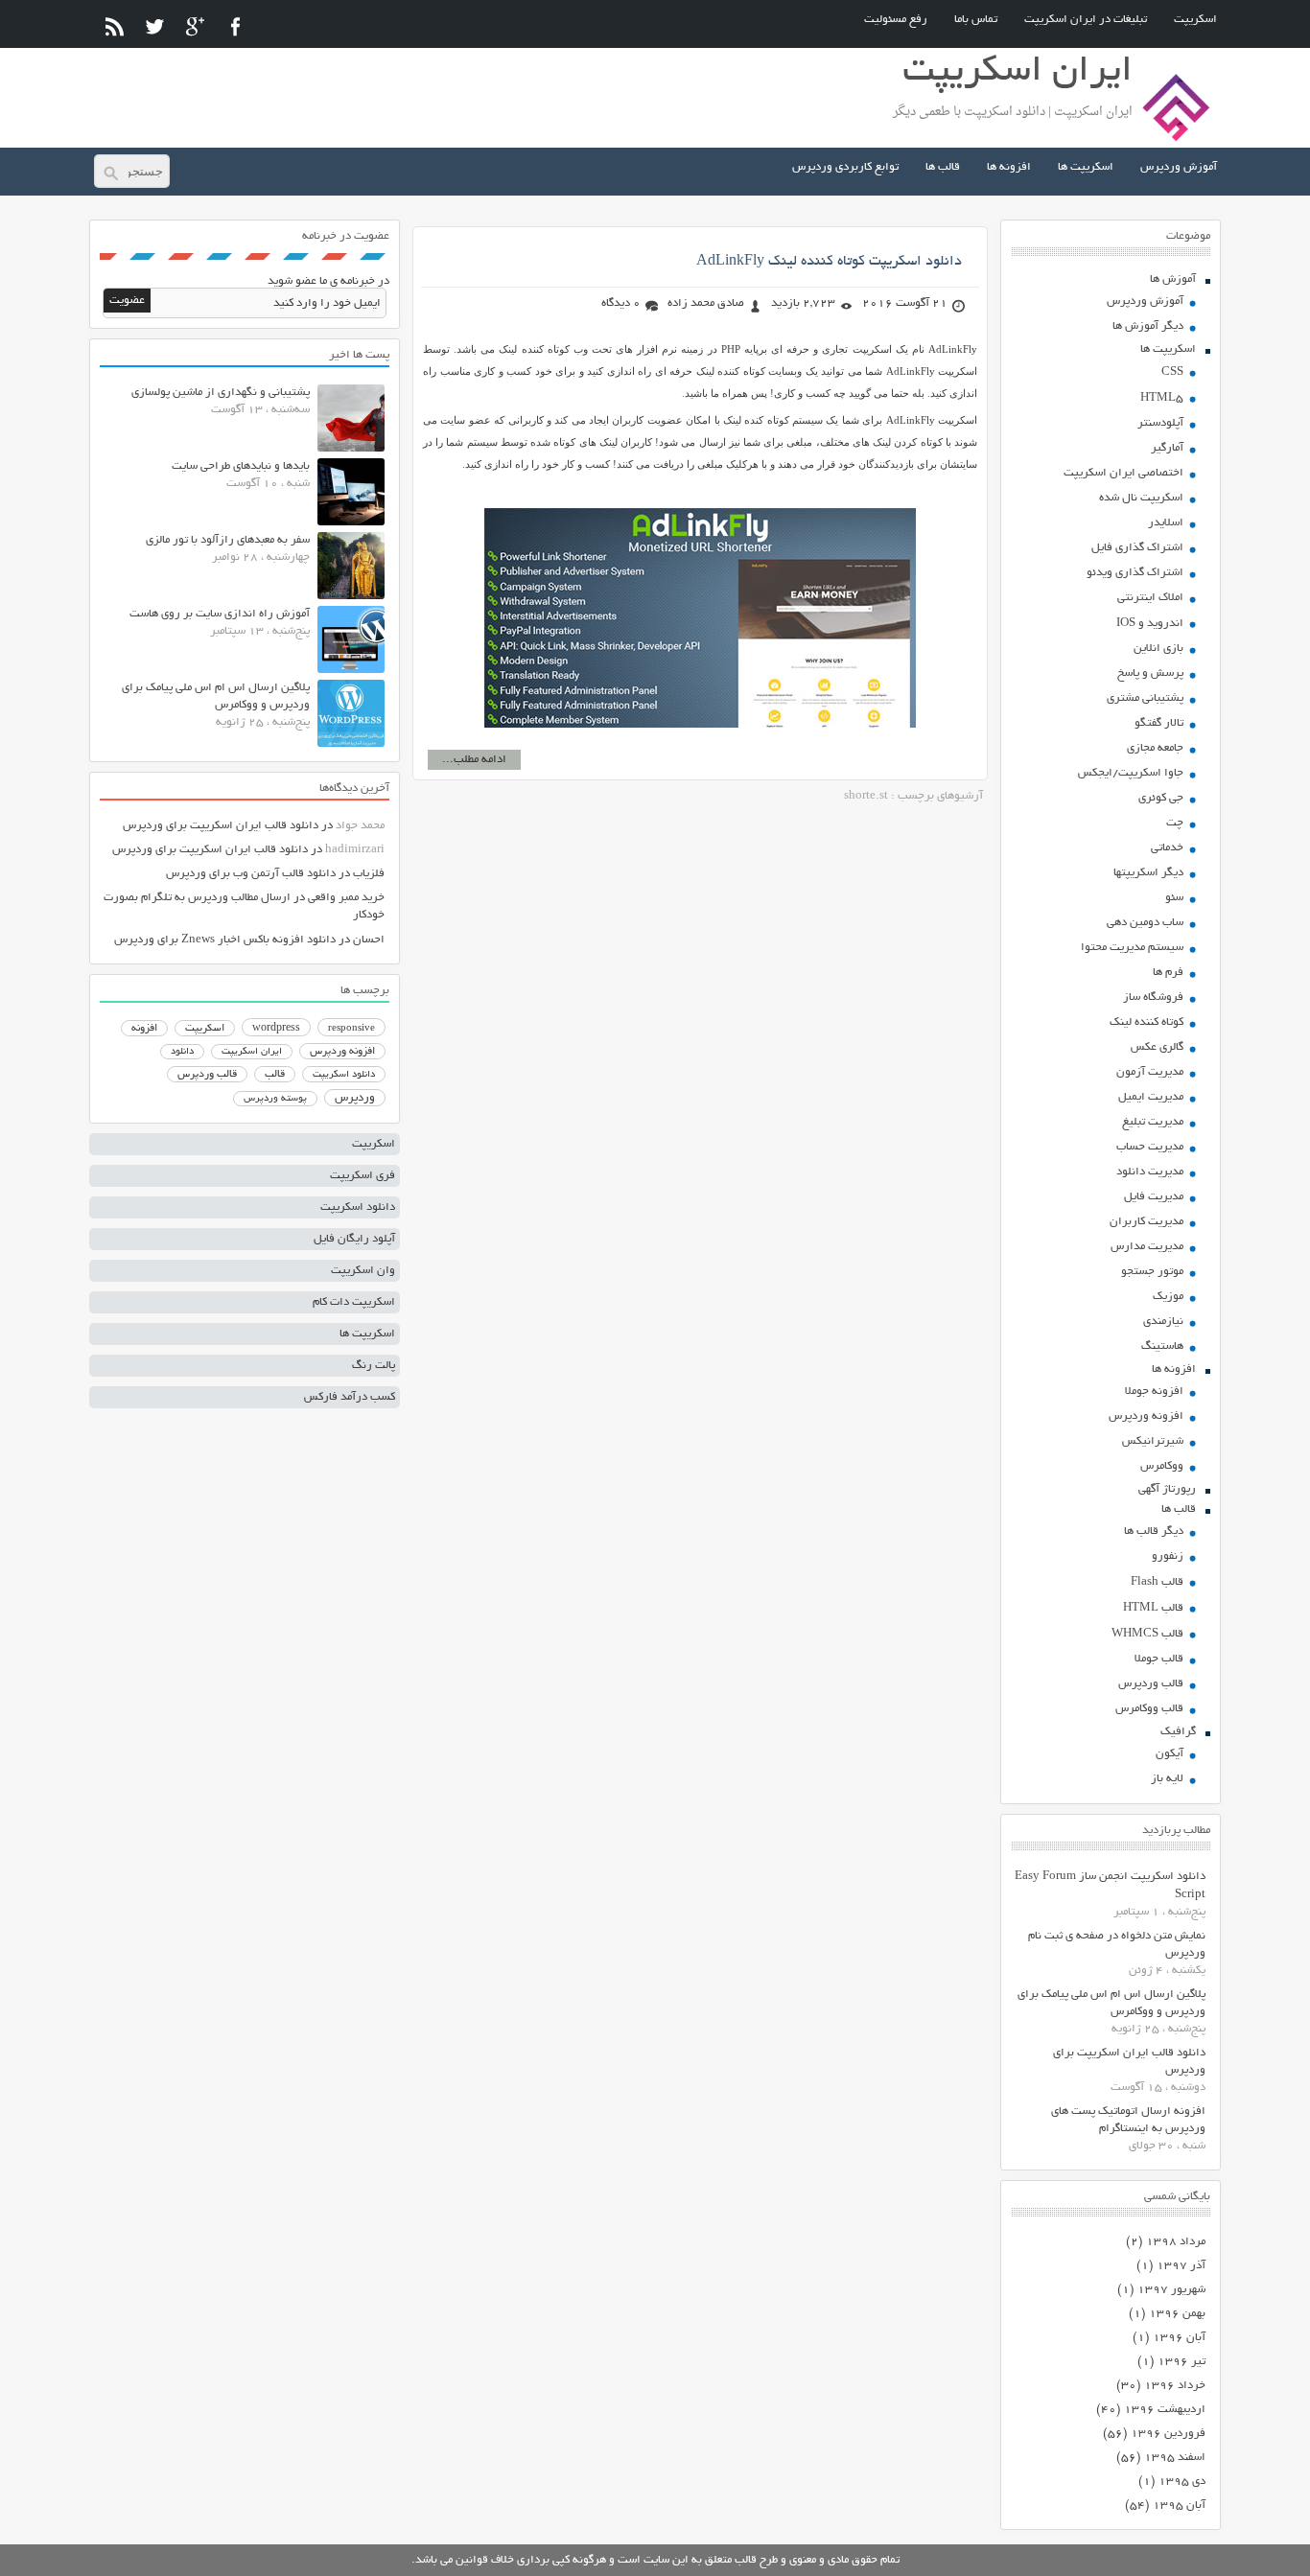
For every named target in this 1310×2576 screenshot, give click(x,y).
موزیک (1168, 1297)
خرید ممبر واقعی (346, 898)
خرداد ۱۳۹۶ (1175, 2386)
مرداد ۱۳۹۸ (1176, 2242)
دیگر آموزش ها (1148, 326)
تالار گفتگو (1159, 723)
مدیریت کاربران (1146, 1222)
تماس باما (976, 20)
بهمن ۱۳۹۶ (1177, 2314)
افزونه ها (1009, 167)
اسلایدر (1166, 523)
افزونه (144, 1029)
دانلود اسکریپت (344, 1075)
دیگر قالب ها (1154, 1532)
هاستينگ (1162, 1346)
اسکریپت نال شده (1141, 498)
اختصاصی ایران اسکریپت (1123, 473)
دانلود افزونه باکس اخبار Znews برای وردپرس (225, 940)
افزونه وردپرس (1146, 1416)
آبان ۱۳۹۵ (1179, 2506)
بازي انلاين (1158, 649)
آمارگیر (1167, 448)
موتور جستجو (1152, 1272)
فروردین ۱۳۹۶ (1168, 2434)
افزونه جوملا (1154, 1392)
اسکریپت (1195, 20)
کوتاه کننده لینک (1146, 1022)
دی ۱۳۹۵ (1182, 2482)
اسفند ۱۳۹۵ (1175, 2458)
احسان (369, 940)
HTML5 (1162, 398)
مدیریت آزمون (1150, 1072)
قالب (275, 1075)
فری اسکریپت (363, 1176)
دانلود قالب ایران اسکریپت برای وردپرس (221, 826)
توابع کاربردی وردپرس (845, 167)
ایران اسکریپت (252, 1052)
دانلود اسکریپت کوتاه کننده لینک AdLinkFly (829, 262)
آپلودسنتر (1160, 423)
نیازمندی (1163, 1322)
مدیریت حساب (1150, 1147)
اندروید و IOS (1150, 624)
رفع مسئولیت (896, 20)
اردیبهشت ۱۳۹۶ (1165, 2410)
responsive (351, 1029)
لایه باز (1167, 1779)
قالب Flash (1157, 1582)
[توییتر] (155, 26)
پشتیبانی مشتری (1145, 698)
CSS (1172, 372)
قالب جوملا (1159, 1659)
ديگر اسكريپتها (1148, 873)
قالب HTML (1153, 1608)
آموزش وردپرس (1179, 167)
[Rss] (115, 26)
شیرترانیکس (1153, 1441)
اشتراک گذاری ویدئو (1135, 573)
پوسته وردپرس (275, 1099)
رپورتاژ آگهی (1167, 1489)
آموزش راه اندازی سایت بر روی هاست (220, 614)
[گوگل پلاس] (195, 26)
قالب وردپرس (1151, 1684)
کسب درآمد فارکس (350, 1397)
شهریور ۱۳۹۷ (1171, 2290)
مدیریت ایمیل (1151, 1097)
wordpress (276, 1029)
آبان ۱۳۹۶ (1179, 2338)
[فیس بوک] (235, 26)
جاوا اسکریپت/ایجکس (1131, 773)
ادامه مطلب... (474, 760)
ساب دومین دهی (1145, 923)
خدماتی (1167, 848)
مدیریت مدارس (1147, 1247)
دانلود (182, 1052)
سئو (1174, 898)
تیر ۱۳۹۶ (1181, 2362)
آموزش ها (1173, 279)
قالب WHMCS (1147, 1634)
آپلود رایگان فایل (354, 1239)
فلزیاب (369, 874)
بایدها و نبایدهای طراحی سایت (241, 466)
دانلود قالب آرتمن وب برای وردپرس (251, 874)
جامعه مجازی (1155, 748)
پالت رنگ (374, 1366)
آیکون (1170, 1754)
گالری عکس (1157, 1047)
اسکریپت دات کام (354, 1302)
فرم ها (1168, 973)
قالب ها (943, 167)
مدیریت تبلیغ (1153, 1122)
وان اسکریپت (363, 1271)
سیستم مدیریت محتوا (1132, 948)
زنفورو (1168, 1556)
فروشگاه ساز (1153, 998)
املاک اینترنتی (1150, 598)
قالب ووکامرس (1149, 1709)
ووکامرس (1162, 1466)
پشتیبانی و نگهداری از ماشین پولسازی (221, 393)
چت (1175, 823)
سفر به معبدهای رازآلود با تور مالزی (228, 540)
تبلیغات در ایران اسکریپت (1086, 20)
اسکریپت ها (1086, 167)
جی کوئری (1161, 798)
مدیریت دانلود (1150, 1172)
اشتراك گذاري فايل (1137, 548)
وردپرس (355, 1098)
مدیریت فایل (1154, 1197)
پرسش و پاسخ (1150, 673)
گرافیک (1178, 1732)
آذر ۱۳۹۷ (1181, 2266)
